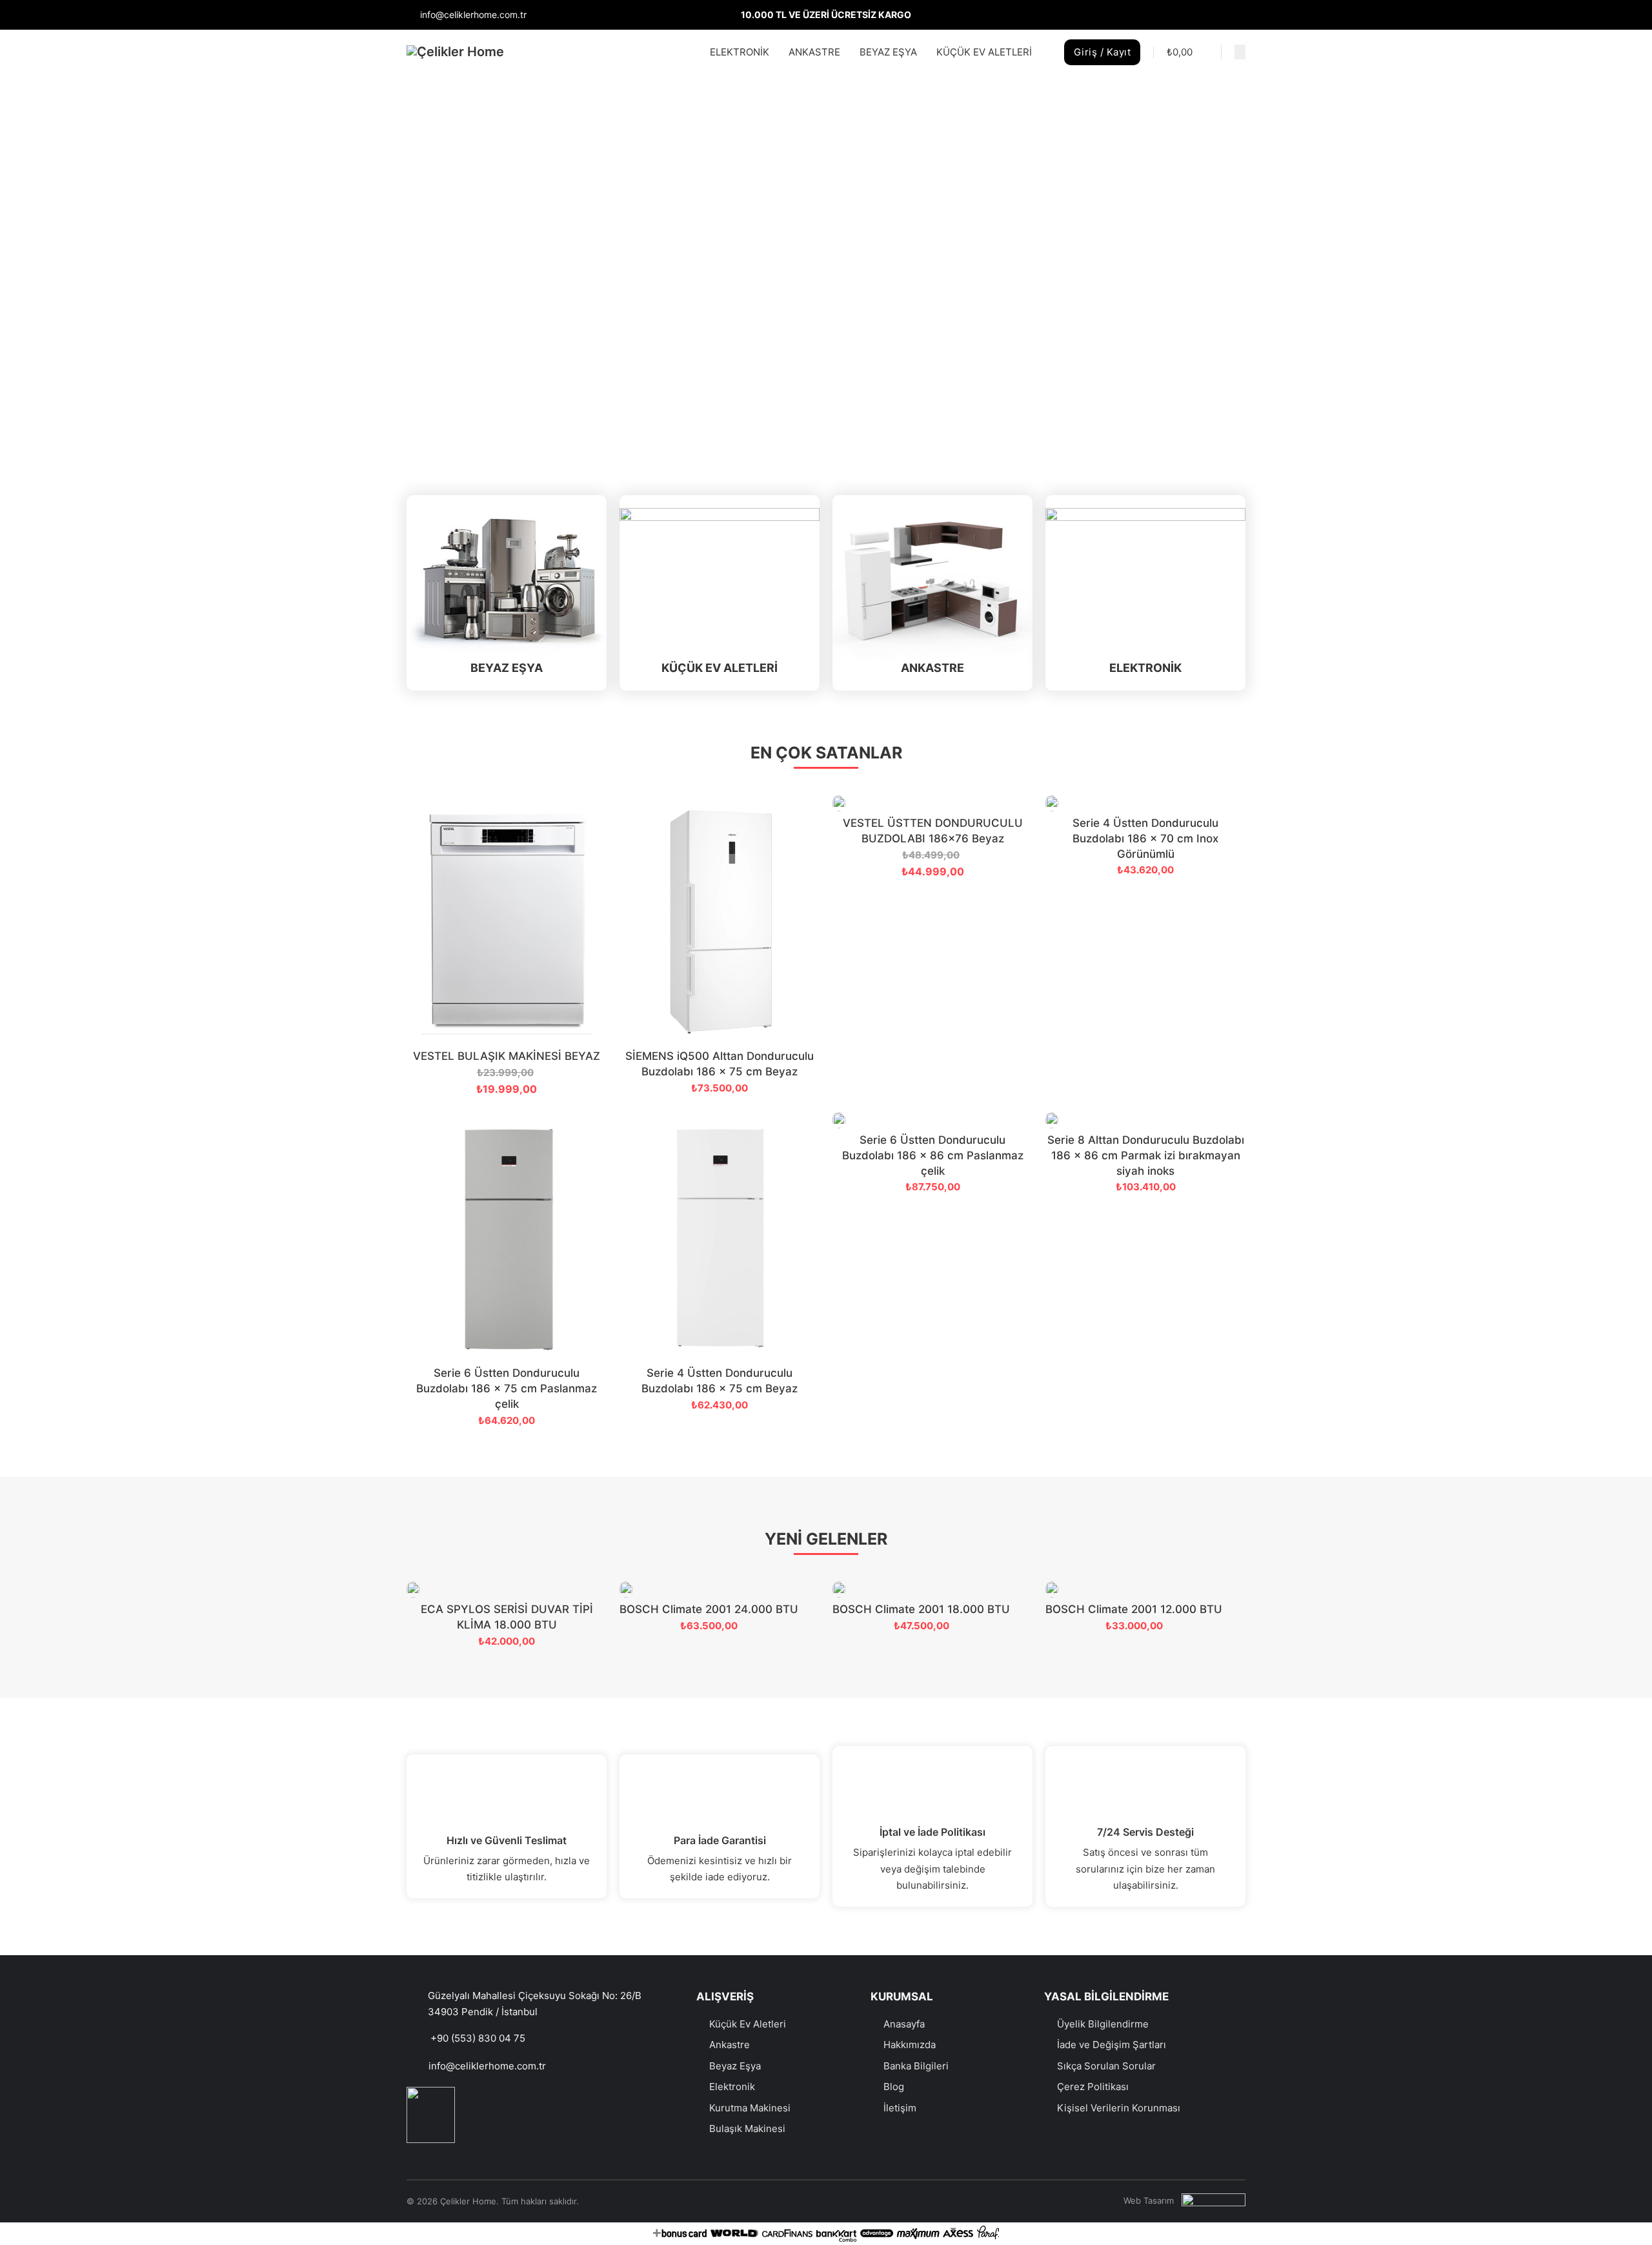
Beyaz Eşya (735, 2066)
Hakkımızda (910, 2045)
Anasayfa (904, 2024)
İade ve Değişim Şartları (1112, 2045)
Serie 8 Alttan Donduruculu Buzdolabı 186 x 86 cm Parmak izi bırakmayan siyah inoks (1146, 1155)
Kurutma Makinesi (750, 2108)
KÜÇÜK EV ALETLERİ (984, 52)
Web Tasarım (1149, 2200)
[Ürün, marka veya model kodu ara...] (1240, 52)
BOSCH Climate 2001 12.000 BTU (1134, 1609)
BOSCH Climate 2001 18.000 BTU (921, 1609)
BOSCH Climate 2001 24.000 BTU (709, 1609)
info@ (442, 2066)
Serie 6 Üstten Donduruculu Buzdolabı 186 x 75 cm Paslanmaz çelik (507, 1388)
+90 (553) (454, 2038)
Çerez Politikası (1093, 2087)
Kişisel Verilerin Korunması (1119, 2108)
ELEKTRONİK (740, 52)
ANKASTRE (814, 52)
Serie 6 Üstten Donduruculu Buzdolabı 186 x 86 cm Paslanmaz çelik (933, 1155)
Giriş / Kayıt (1103, 52)
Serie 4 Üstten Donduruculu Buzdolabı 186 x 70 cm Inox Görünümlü (1145, 838)
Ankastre (730, 2045)
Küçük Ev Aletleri (748, 2024)
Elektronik (732, 2087)
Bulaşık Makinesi (747, 2128)
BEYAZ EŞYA (888, 52)
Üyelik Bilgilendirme (1103, 2024)
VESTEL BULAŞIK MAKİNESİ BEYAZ (507, 1056)
